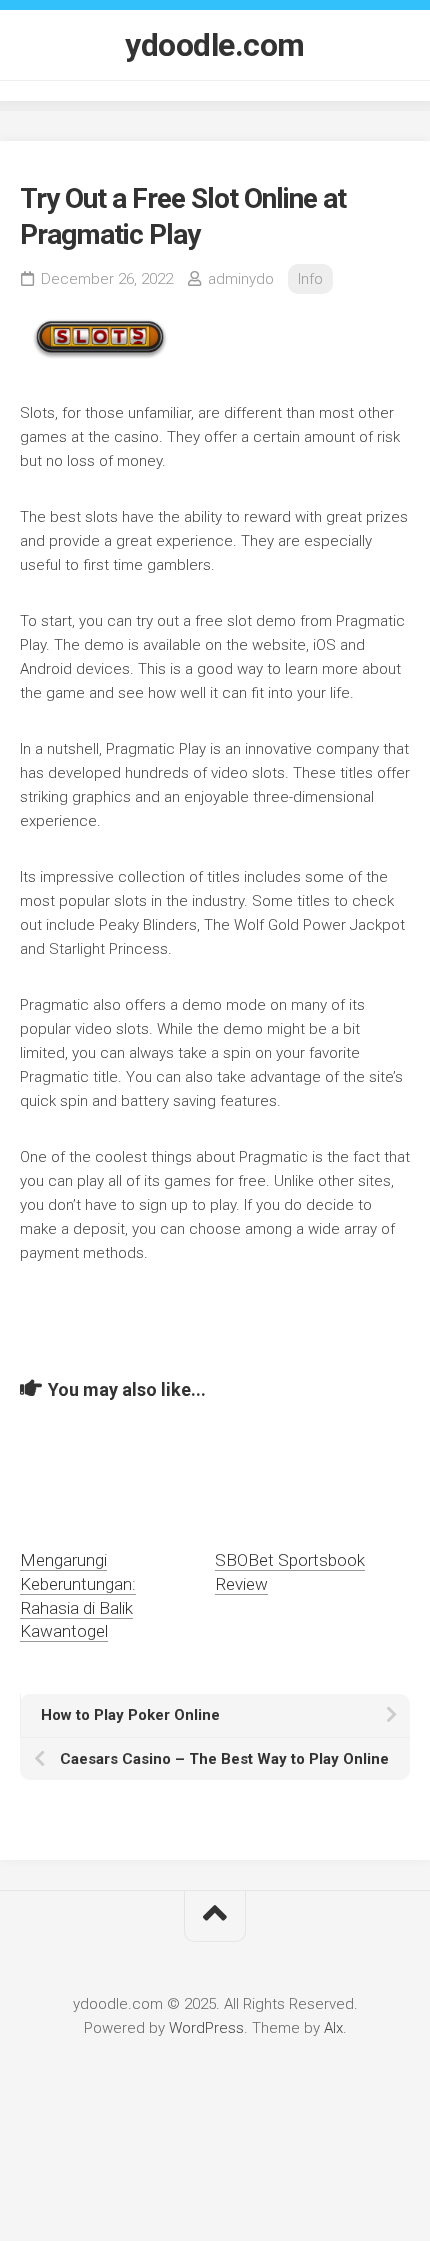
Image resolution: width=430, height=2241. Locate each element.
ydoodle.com (215, 45)
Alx (333, 2028)
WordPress (206, 2028)
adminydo (241, 279)
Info (310, 279)
